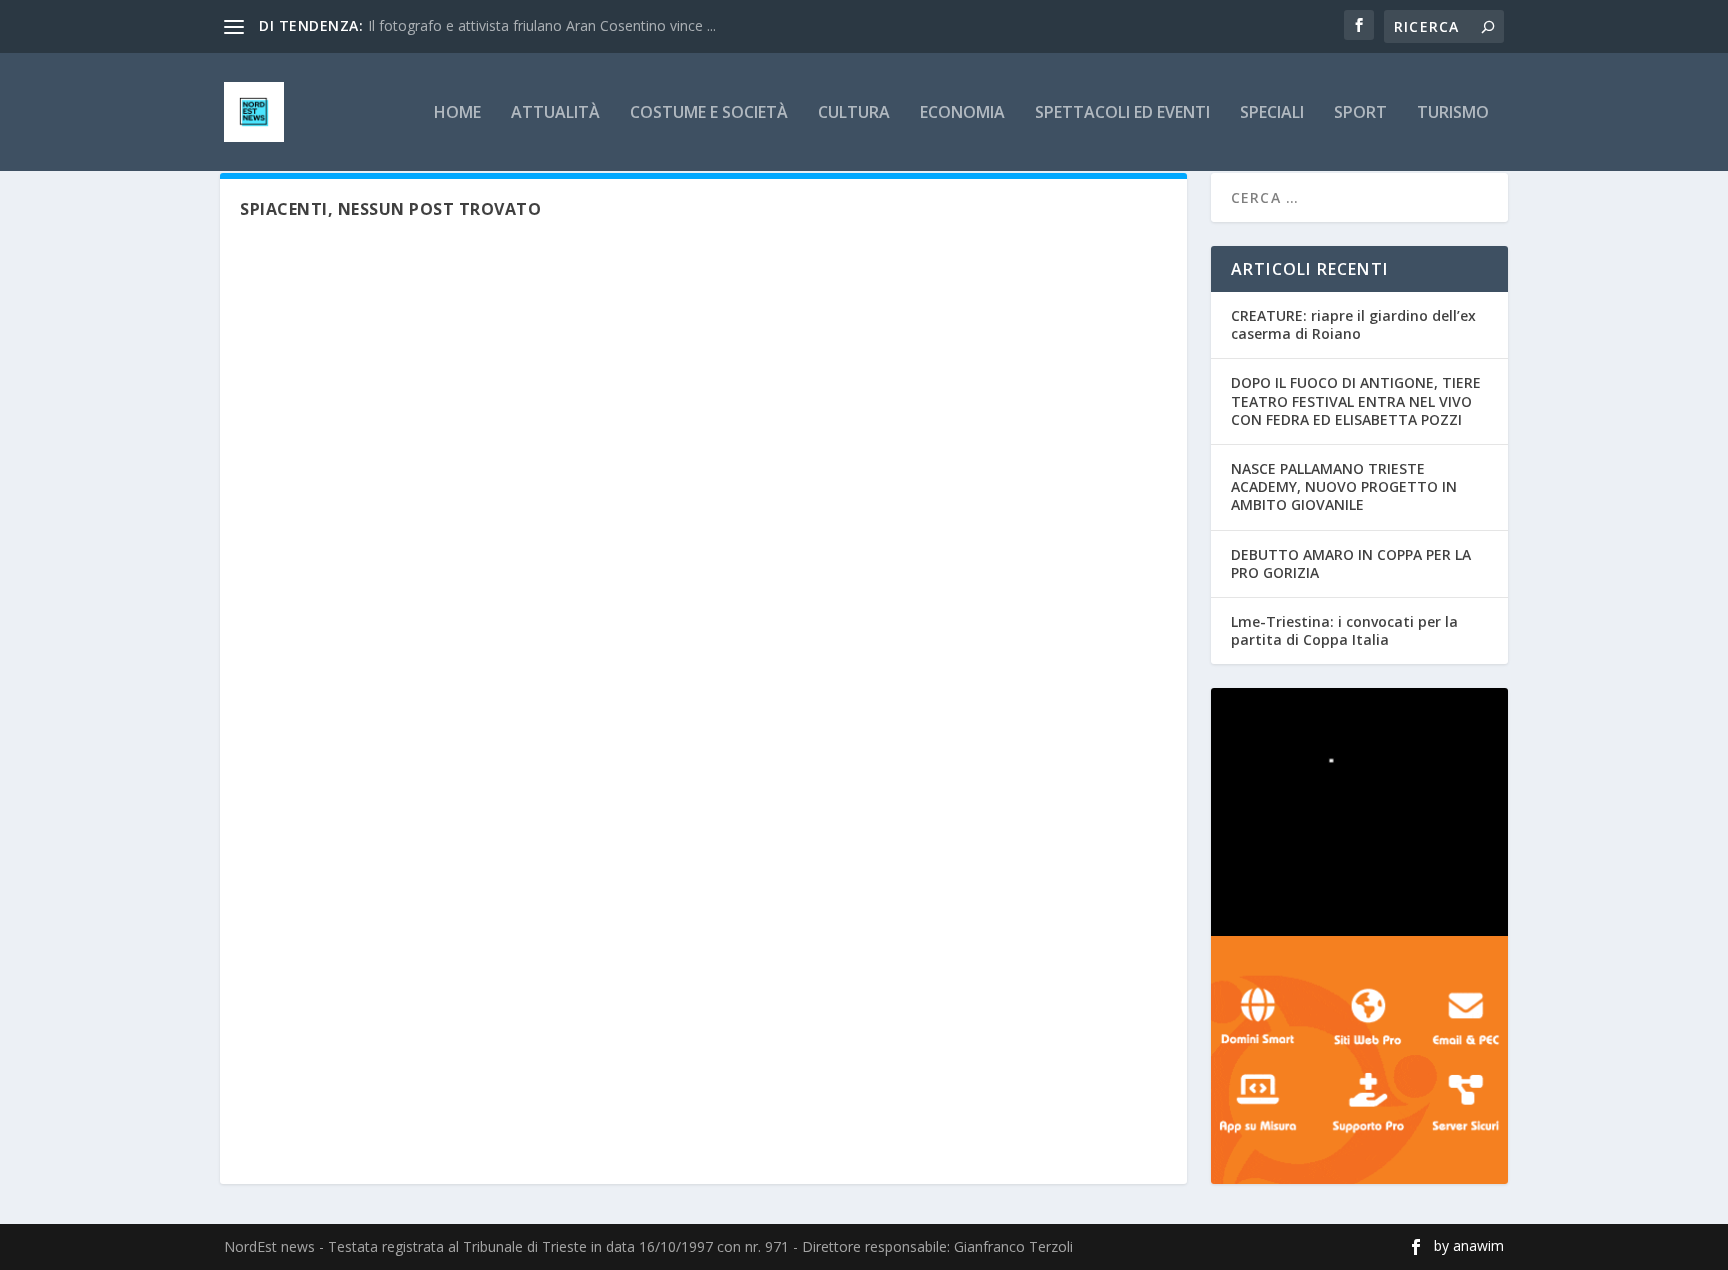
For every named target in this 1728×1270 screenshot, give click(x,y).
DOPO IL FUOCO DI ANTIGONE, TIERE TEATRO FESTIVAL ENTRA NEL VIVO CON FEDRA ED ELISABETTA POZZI (1356, 400)
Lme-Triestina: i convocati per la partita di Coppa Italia (1344, 630)
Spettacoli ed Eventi (1122, 113)
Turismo (1453, 113)
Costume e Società (709, 113)
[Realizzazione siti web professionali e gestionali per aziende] (1359, 1060)
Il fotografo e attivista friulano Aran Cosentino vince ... (542, 25)
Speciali (1272, 113)
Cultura (854, 113)
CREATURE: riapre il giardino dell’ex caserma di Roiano (1353, 324)
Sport (1360, 113)
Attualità (555, 113)
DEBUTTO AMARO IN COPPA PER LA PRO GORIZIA (1351, 563)
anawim (1478, 1245)
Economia (962, 113)
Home (457, 113)
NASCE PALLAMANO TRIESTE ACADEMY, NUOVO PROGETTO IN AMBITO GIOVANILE (1344, 486)
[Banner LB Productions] (1359, 812)
